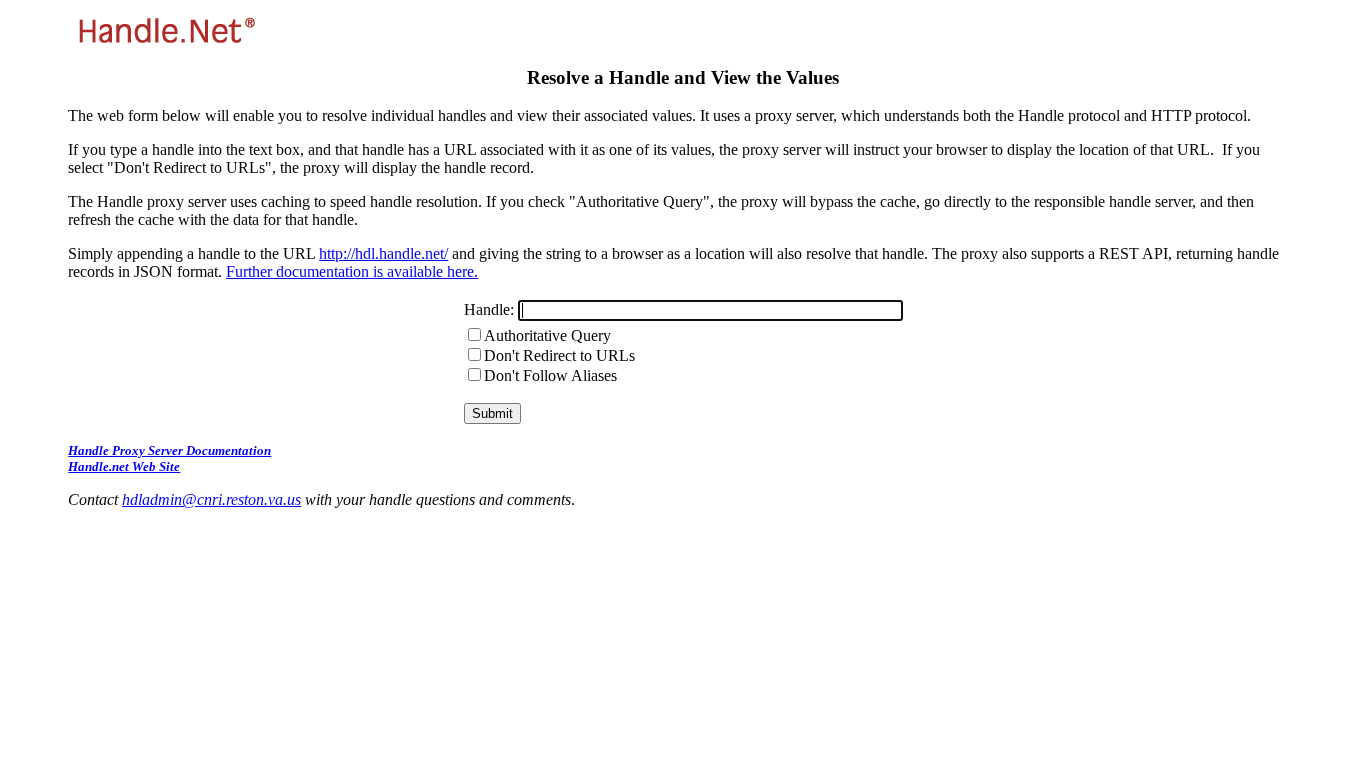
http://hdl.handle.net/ (383, 253)
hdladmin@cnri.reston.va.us (211, 499)
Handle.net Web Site (124, 466)
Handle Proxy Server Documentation (169, 450)
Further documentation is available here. (352, 271)
